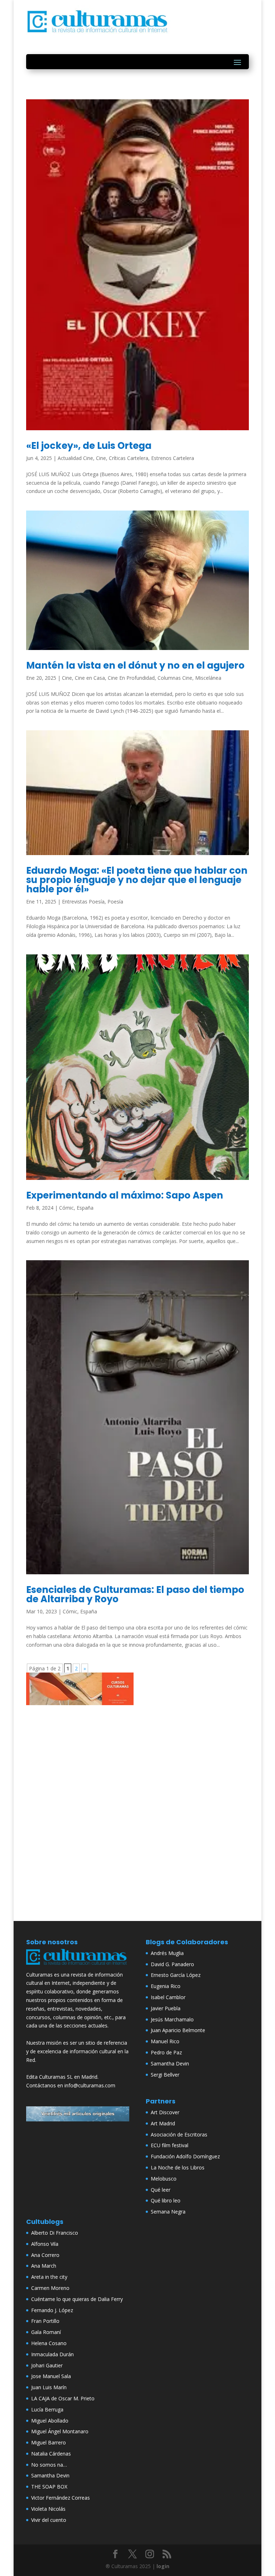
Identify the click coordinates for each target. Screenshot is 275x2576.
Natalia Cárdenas (51, 2454)
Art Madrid (163, 2123)
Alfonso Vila (45, 2244)
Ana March (44, 2266)
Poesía (115, 902)
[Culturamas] (78, 1966)
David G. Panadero (172, 1964)
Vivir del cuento (49, 2520)
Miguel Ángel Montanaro (60, 2431)
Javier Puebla (166, 2008)
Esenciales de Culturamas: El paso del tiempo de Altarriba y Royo (135, 1594)
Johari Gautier (47, 2365)
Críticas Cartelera (129, 458)
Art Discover (165, 2112)
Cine (101, 458)
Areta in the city (49, 2277)
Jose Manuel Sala (51, 2376)
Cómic (66, 1208)
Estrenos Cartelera (173, 458)
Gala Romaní (46, 2332)
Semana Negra (168, 2212)
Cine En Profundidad (131, 678)
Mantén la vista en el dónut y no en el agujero (135, 665)
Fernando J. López (52, 2310)
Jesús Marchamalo (172, 2019)
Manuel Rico (165, 2041)
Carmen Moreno (50, 2288)
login (163, 2566)
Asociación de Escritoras (179, 2134)
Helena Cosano (49, 2343)
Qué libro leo (166, 2200)
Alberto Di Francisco (55, 2233)
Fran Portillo (45, 2321)
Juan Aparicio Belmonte (178, 2030)
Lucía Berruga (47, 2409)
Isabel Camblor (168, 1997)
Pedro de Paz (166, 2052)
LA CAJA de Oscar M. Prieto (63, 2398)
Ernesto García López (176, 1975)
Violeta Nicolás (48, 2509)
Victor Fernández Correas (61, 2498)
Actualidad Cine (75, 458)
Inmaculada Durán (52, 2354)
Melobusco (164, 2179)
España (85, 1208)
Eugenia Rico (166, 1986)
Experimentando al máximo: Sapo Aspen (125, 1195)
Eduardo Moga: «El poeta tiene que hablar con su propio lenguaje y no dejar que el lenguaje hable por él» (137, 880)
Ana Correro (45, 2255)
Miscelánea (208, 678)
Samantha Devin (170, 2063)
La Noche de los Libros (178, 2167)
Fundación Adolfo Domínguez (185, 2156)
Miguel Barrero (49, 2442)
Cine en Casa (90, 678)
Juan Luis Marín (49, 2387)
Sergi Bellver (165, 2075)
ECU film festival (170, 2145)
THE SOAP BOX (49, 2487)
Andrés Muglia (167, 1953)
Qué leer (161, 2190)
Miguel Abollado (50, 2421)
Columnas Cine (175, 678)
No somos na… (49, 2465)
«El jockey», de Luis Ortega (89, 446)
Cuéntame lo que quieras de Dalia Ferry (77, 2299)
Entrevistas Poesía (83, 902)
